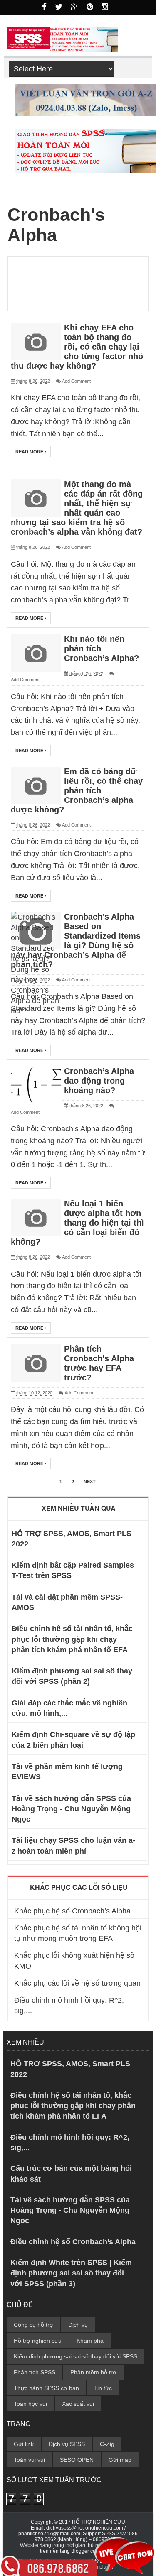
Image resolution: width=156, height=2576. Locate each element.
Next (90, 1482)
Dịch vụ (78, 2325)
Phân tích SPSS (35, 2372)
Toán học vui (30, 2404)
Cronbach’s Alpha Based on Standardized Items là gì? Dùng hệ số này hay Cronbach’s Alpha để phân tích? (76, 941)
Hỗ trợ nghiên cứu (38, 2341)
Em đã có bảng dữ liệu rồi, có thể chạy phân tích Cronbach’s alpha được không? (77, 790)
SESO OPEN (77, 2460)
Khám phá (90, 2341)
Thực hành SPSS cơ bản (46, 2388)
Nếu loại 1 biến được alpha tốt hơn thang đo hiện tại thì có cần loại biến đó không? (77, 1223)
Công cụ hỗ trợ (33, 2325)
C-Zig (107, 2444)
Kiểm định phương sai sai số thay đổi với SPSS (76, 2356)
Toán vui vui (29, 2460)
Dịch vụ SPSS (67, 2444)
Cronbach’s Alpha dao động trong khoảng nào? (99, 1081)
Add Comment (76, 381)
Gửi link (24, 2444)
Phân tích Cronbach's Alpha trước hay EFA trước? (99, 1363)
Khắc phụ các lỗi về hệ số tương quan (77, 1983)
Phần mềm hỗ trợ (93, 2372)
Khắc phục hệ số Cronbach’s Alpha (72, 1911)
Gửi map (120, 2460)
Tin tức (103, 2388)
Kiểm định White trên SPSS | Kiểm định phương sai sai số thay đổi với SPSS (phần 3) (71, 2273)
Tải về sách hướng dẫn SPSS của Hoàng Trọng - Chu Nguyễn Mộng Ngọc (71, 1809)
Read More (30, 452)
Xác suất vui (78, 2404)
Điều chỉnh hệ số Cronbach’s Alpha (73, 2242)
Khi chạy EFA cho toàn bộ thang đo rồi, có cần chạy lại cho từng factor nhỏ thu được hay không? (77, 347)
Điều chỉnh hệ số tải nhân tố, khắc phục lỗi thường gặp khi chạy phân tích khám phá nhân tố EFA (72, 1639)
